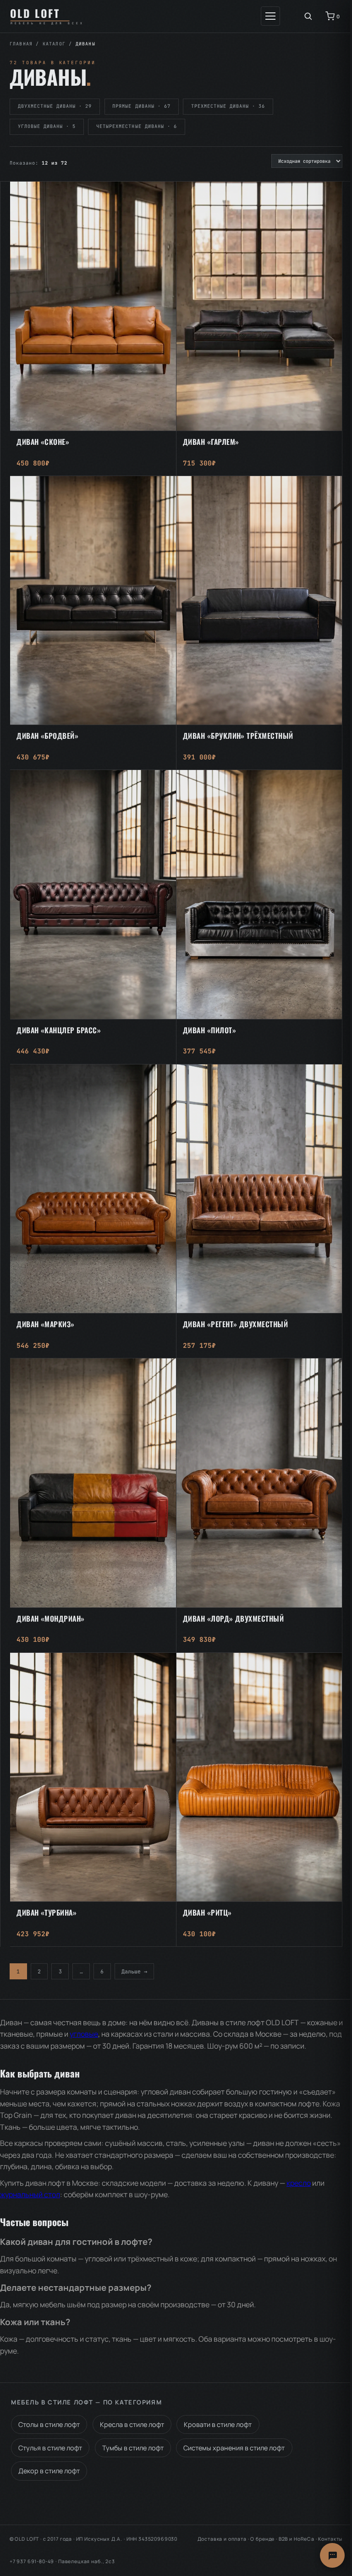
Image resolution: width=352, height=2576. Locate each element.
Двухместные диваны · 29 (55, 106)
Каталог (54, 44)
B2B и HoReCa (297, 2539)
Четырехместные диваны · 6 (137, 126)
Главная (21, 44)
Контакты (330, 2539)
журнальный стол (30, 2194)
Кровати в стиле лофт (218, 2424)
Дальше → (134, 1971)
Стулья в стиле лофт (50, 2448)
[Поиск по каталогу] (308, 16)
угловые (84, 2034)
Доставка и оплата (222, 2539)
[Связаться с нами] (332, 2555)
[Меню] (270, 16)
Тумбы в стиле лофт (133, 2448)
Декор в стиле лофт (49, 2471)
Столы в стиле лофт (49, 2424)
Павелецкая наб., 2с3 (87, 2561)
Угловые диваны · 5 (47, 126)
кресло (299, 2183)
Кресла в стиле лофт (132, 2424)
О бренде (262, 2539)
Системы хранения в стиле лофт (234, 2448)
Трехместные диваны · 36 (228, 106)
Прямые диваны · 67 (141, 106)
